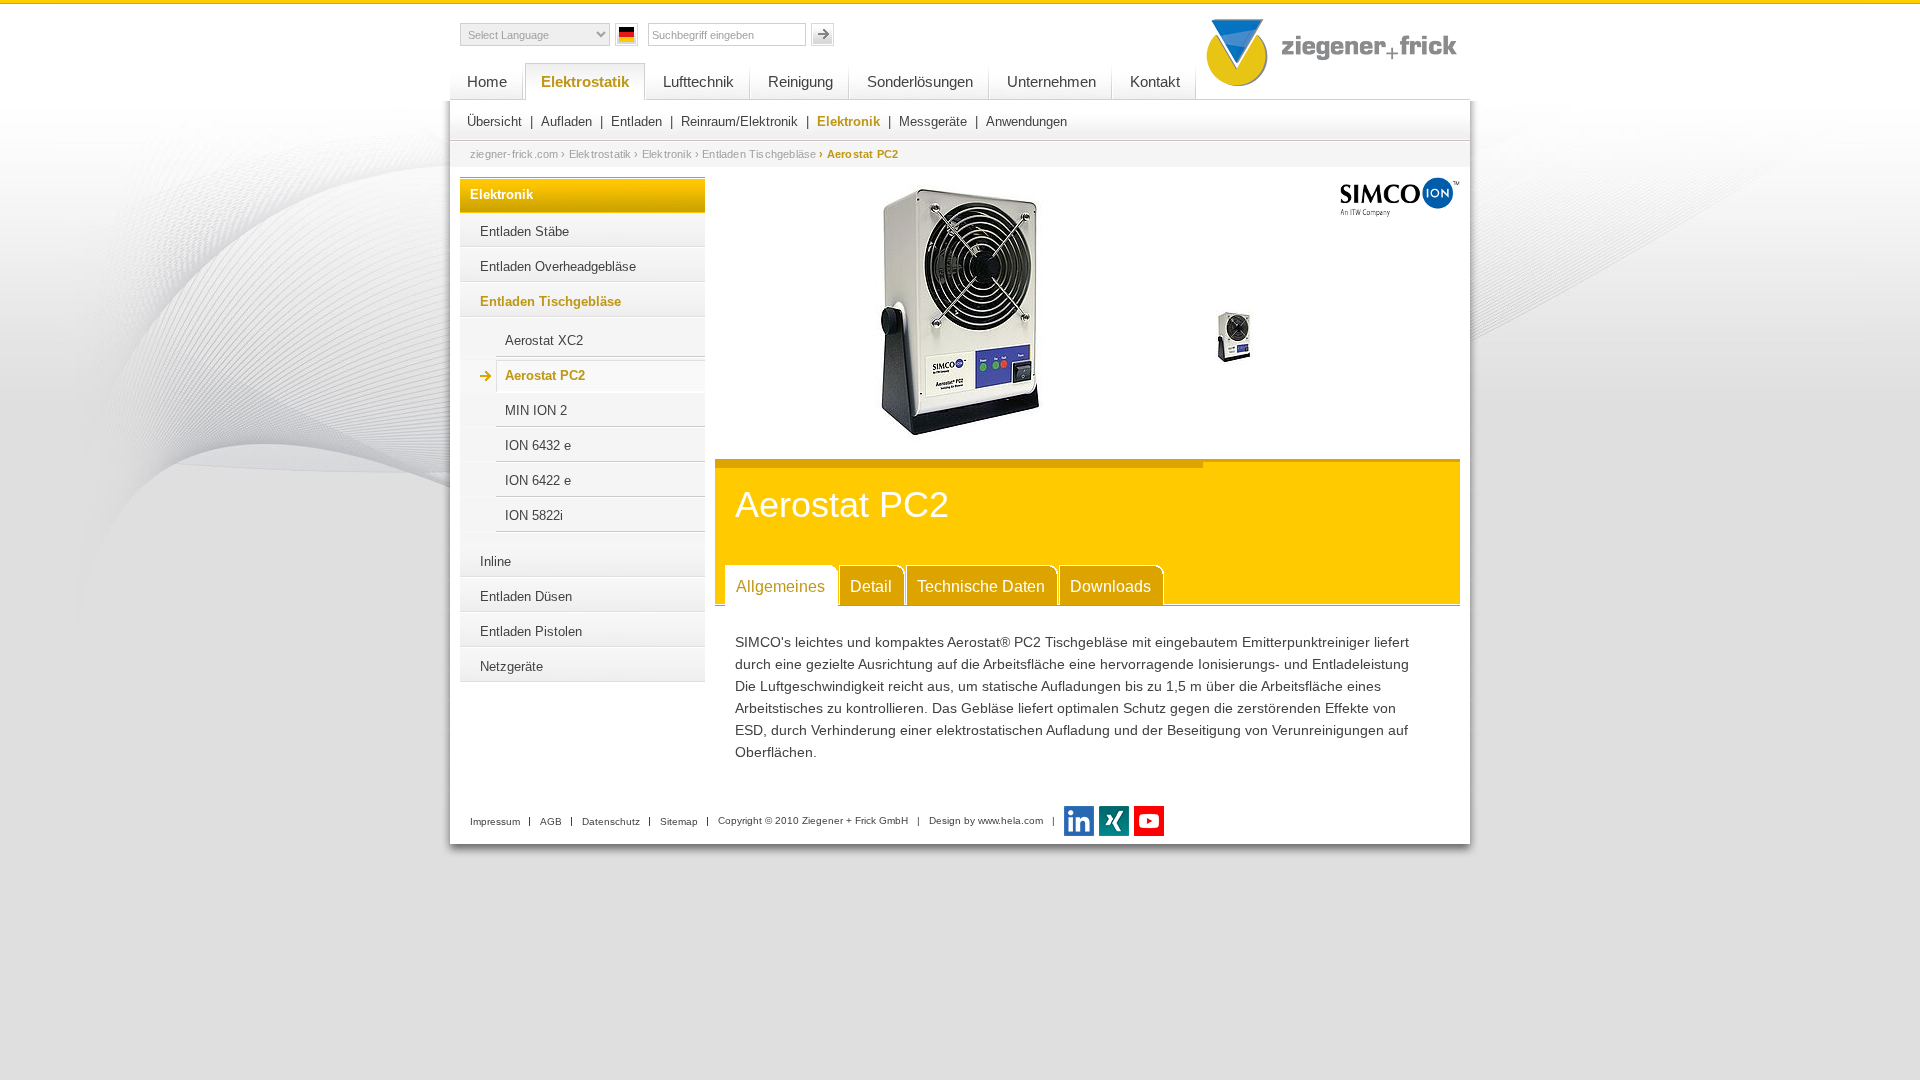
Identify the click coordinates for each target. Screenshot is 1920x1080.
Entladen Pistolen (531, 631)
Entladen (636, 121)
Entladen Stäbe (524, 231)
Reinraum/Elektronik (739, 121)
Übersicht (494, 121)
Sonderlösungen (920, 81)
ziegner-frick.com (514, 154)
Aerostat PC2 (545, 375)
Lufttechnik (698, 81)
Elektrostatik (585, 81)
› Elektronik (662, 154)
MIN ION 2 (536, 410)
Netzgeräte (511, 666)
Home (487, 81)
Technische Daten (981, 586)
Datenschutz (611, 821)
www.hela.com (1010, 820)
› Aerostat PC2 (858, 154)
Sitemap (679, 821)
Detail (871, 586)
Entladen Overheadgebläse (558, 266)
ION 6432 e (538, 445)
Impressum (495, 821)
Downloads (1110, 586)
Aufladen (566, 121)
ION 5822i (534, 515)
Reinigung (800, 81)
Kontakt (1155, 81)
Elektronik (848, 121)
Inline (495, 561)
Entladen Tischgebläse (550, 301)
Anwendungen (1026, 121)
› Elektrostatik (596, 154)
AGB (551, 821)
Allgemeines (780, 586)
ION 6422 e (538, 480)
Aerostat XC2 (544, 340)
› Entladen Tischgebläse (756, 154)
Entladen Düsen (526, 596)
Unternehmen (1051, 81)
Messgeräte (933, 121)
